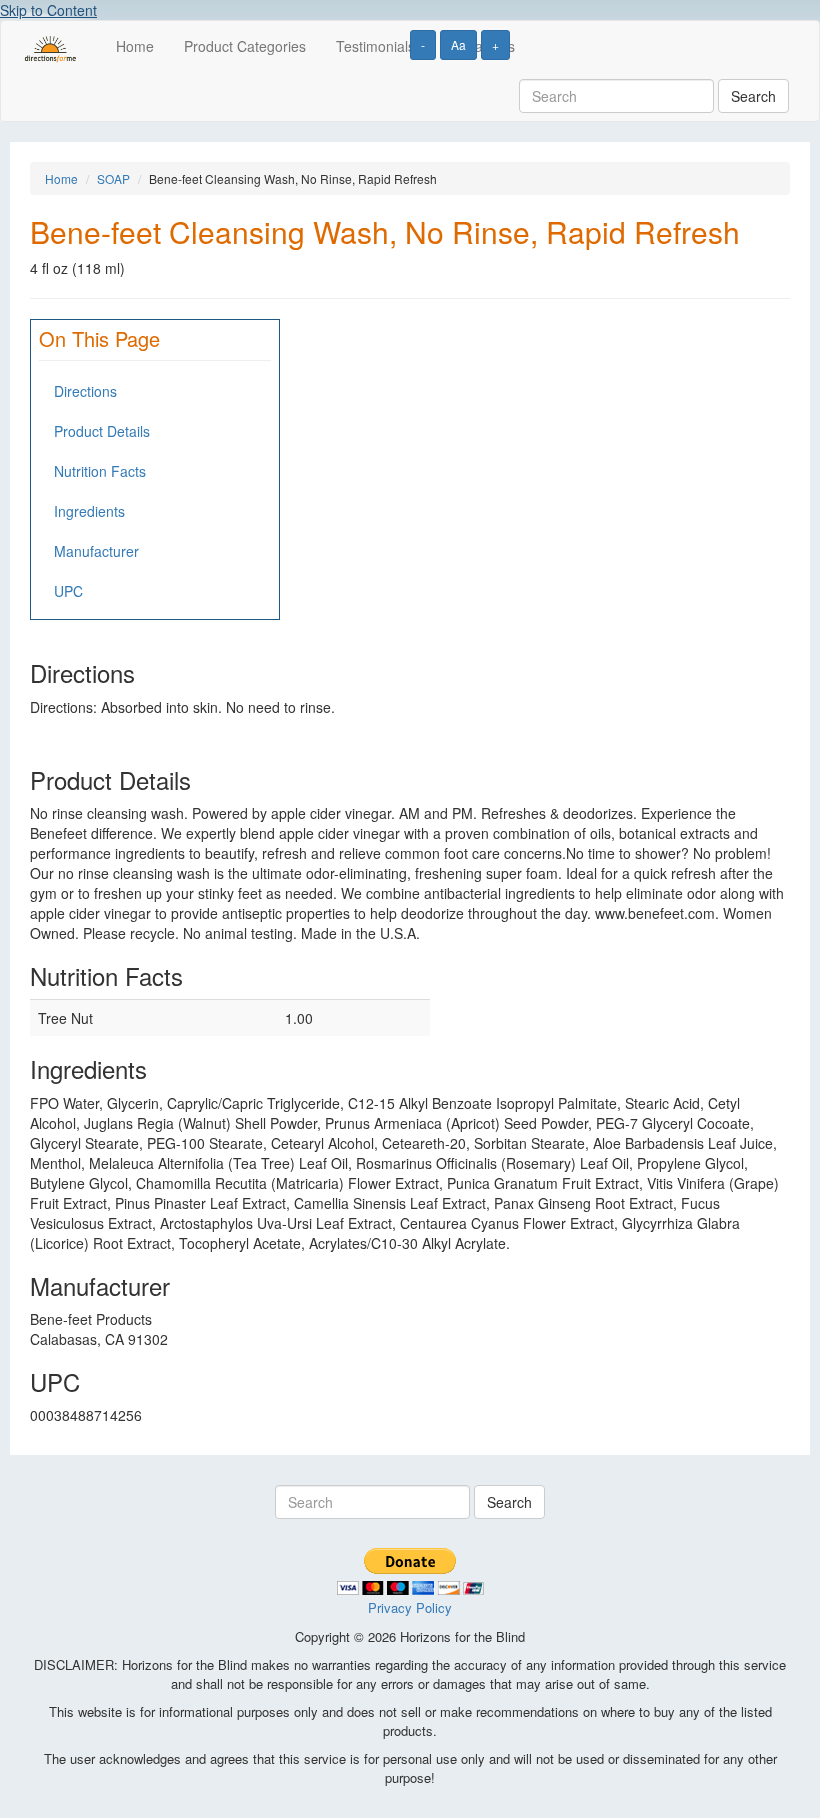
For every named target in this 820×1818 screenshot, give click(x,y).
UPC (68, 591)
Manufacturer (96, 551)
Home (135, 46)
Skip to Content (48, 10)
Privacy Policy (410, 1607)
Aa (458, 44)
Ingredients (89, 511)
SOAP (113, 178)
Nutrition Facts (100, 471)
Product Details (102, 431)
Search (753, 96)
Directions (85, 391)
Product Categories (245, 46)
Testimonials (375, 46)
